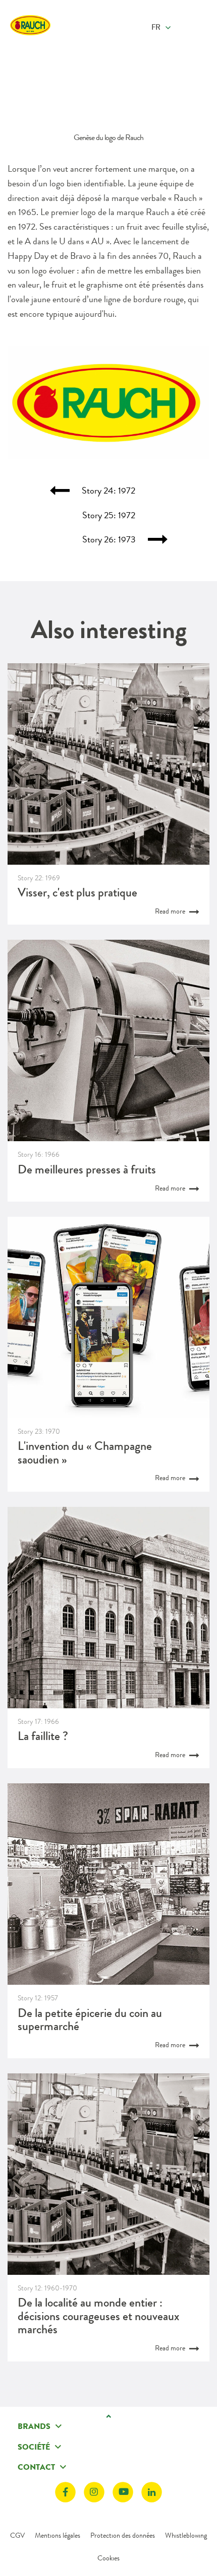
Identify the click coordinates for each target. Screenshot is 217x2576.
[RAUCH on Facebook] (65, 2492)
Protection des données (123, 2535)
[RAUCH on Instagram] (94, 2492)
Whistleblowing (186, 2535)
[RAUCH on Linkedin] (152, 2492)
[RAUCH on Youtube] (123, 2492)
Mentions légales (58, 2535)
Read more (171, 911)
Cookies (108, 2558)
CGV (17, 2535)
